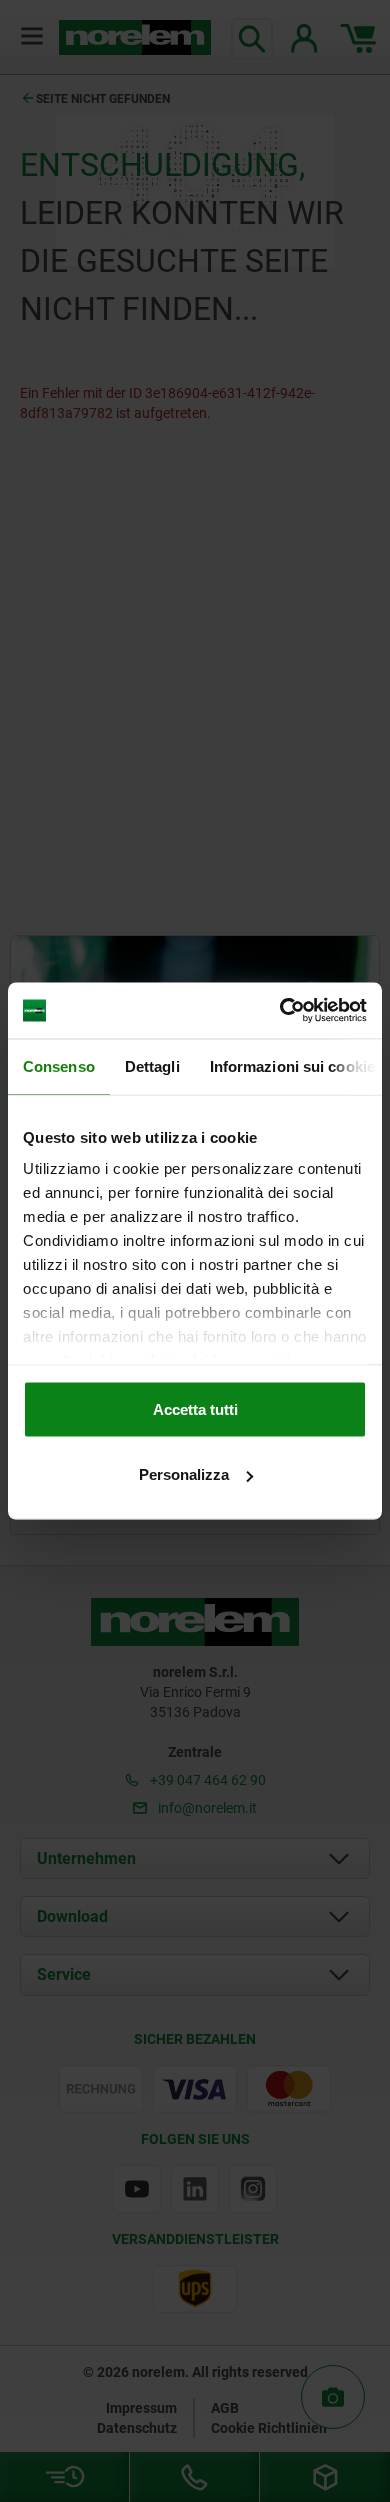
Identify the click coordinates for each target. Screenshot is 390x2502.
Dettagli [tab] (152, 1065)
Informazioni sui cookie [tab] (292, 1065)
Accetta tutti (195, 1408)
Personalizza (184, 1474)
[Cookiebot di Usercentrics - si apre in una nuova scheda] (280, 1011)
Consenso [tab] (59, 1065)
